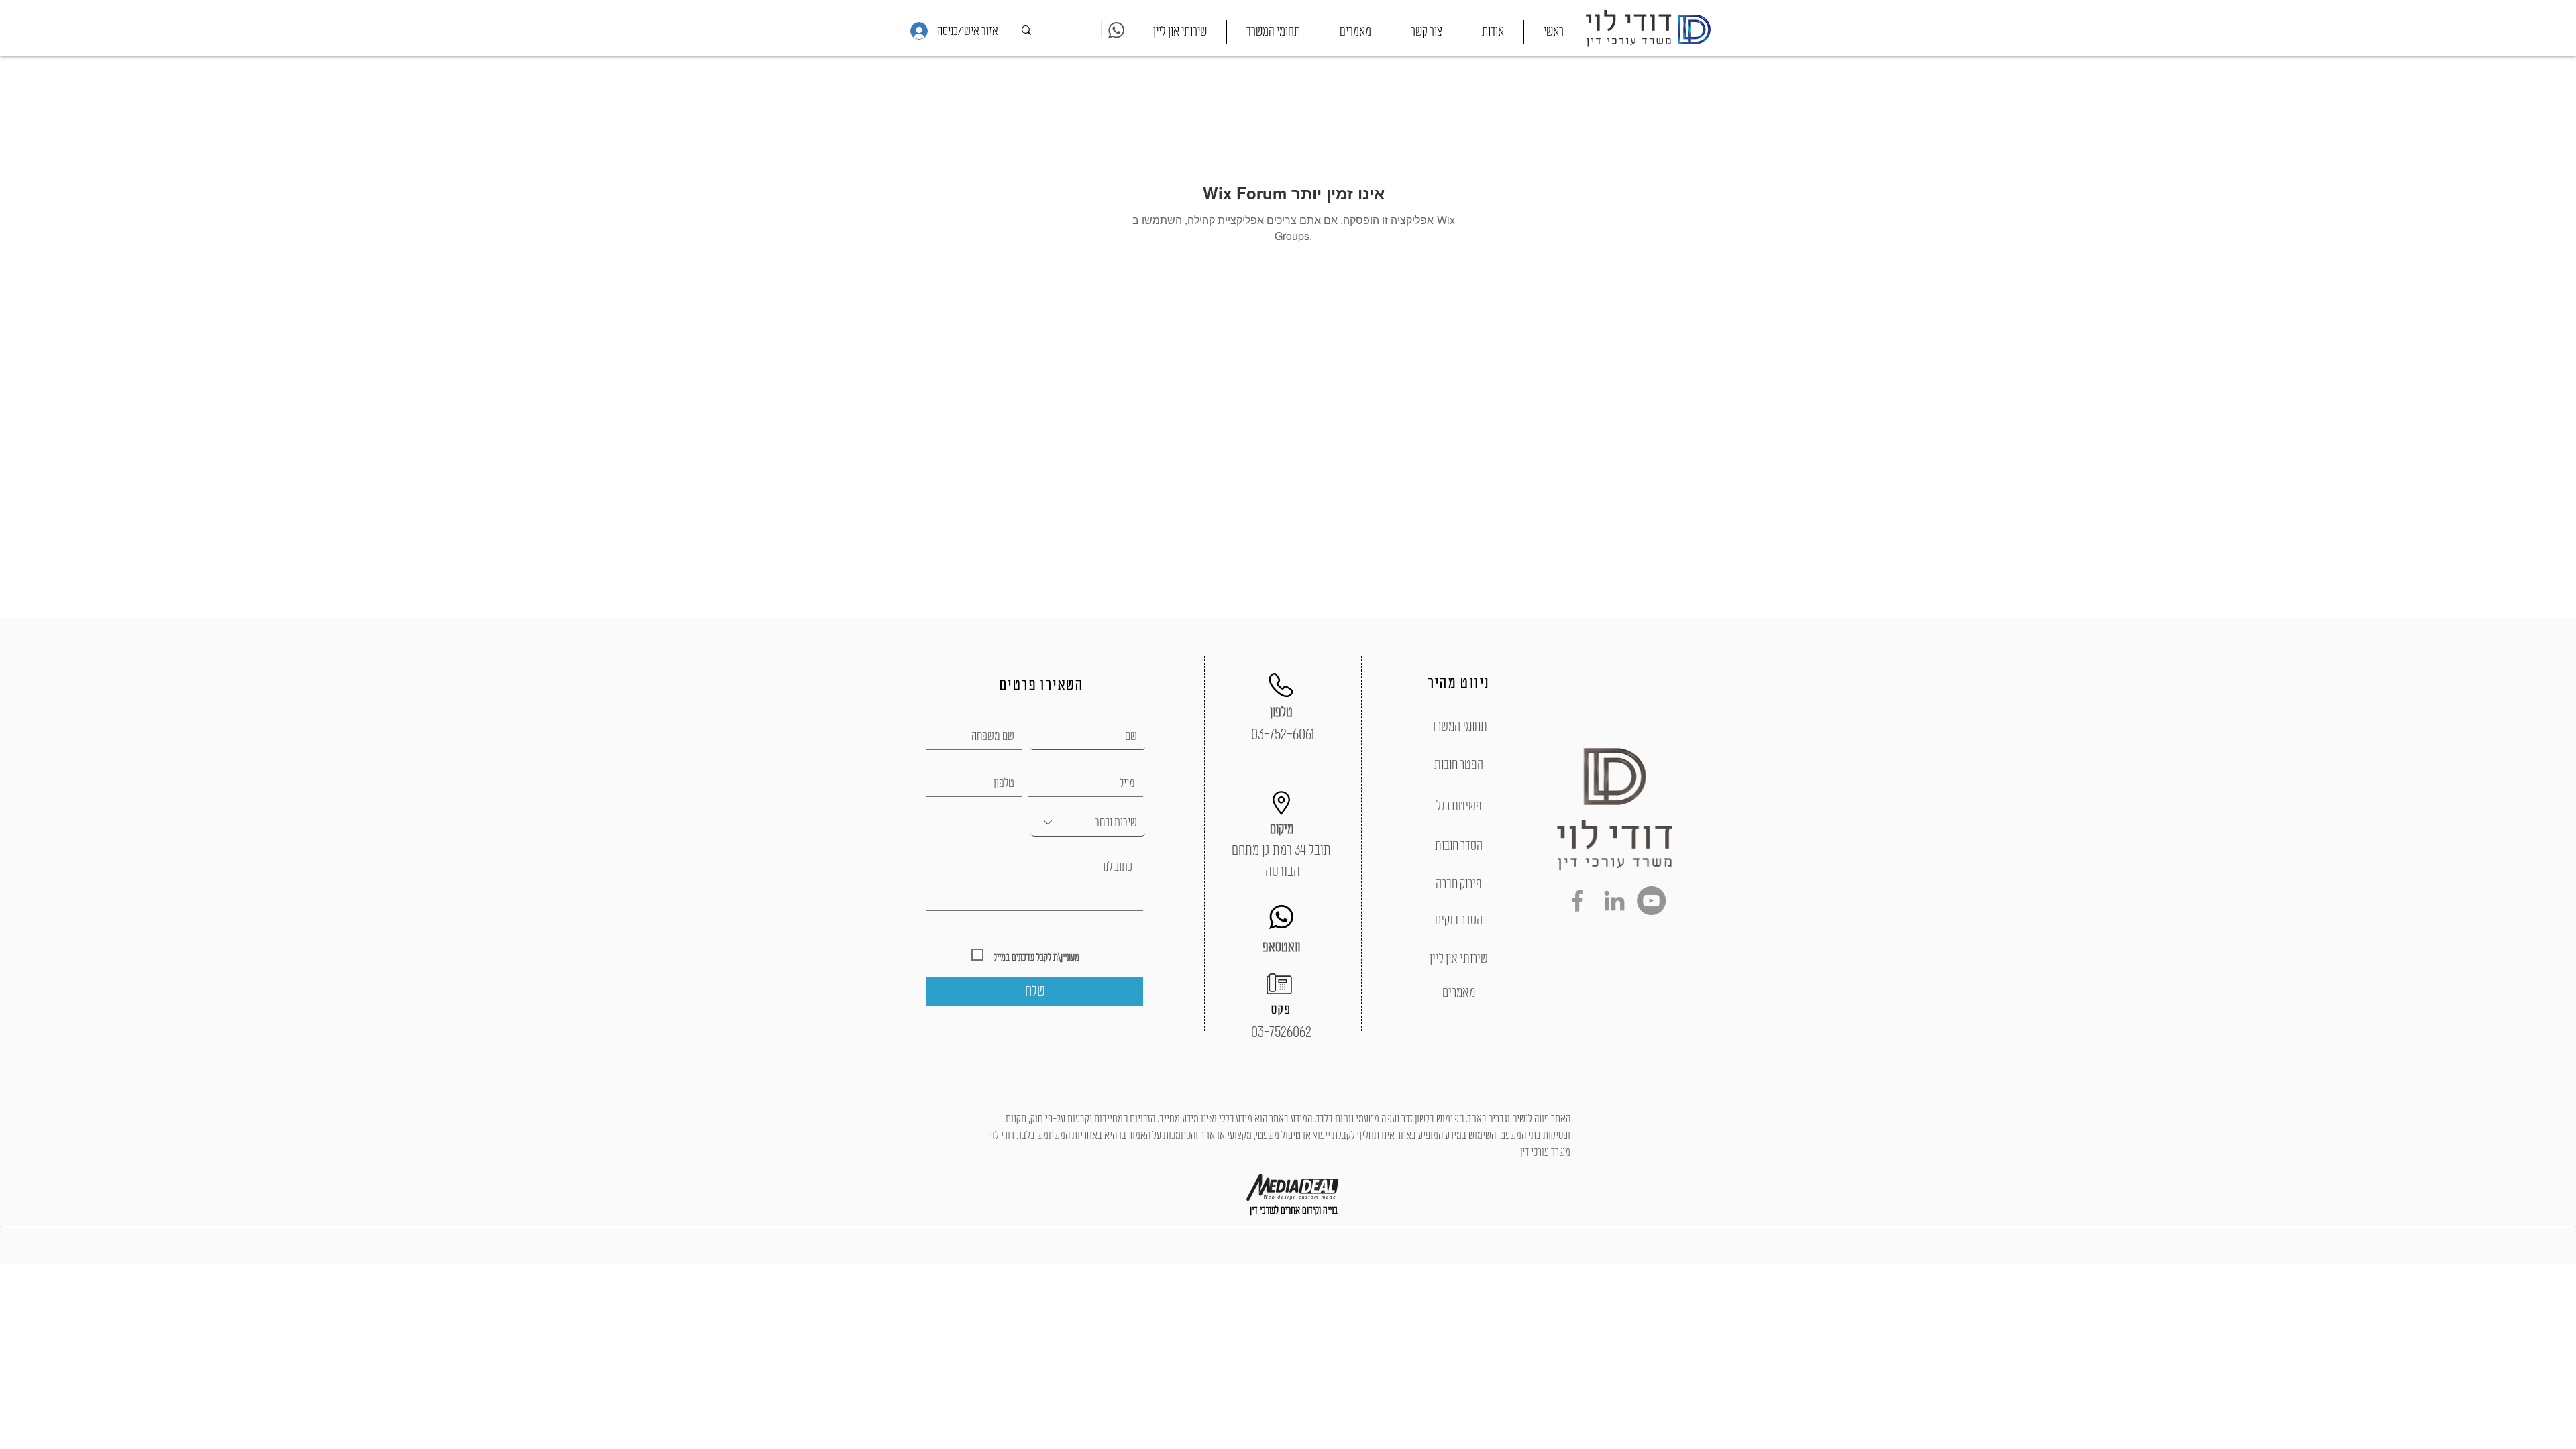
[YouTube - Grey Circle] (1651, 901)
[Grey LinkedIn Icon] (1614, 901)
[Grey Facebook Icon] (1577, 901)
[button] (1273, 32)
